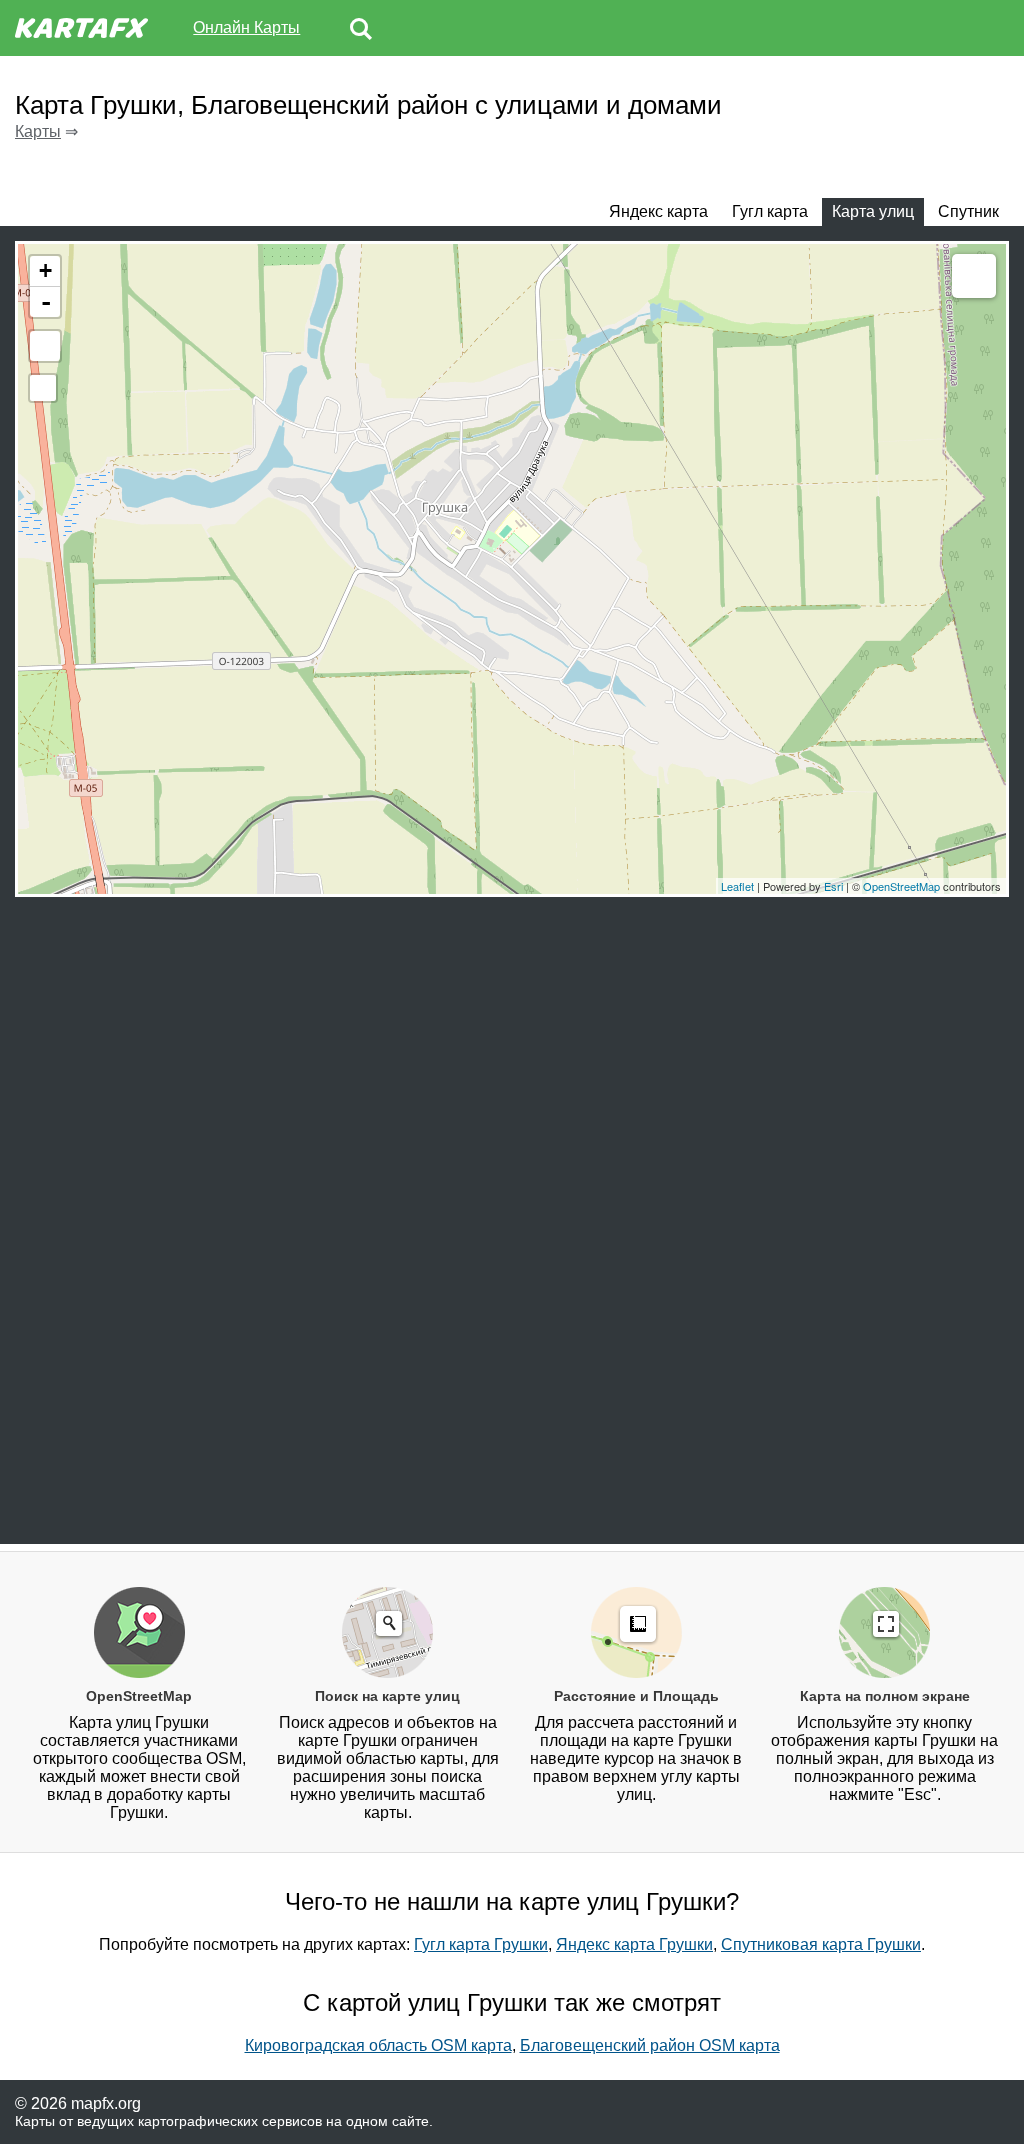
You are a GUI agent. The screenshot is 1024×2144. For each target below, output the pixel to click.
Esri (833, 886)
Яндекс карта (658, 211)
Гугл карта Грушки (481, 1944)
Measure (974, 276)
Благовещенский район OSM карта (650, 2045)
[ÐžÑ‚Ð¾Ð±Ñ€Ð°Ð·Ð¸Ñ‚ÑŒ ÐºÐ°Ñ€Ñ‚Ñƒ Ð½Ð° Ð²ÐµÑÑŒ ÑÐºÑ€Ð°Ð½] (45, 346)
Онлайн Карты (246, 27)
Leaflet (737, 886)
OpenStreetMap (901, 886)
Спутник (968, 211)
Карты (38, 131)
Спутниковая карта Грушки (821, 1944)
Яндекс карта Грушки (634, 1944)
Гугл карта (770, 211)
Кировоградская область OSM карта (378, 2045)
